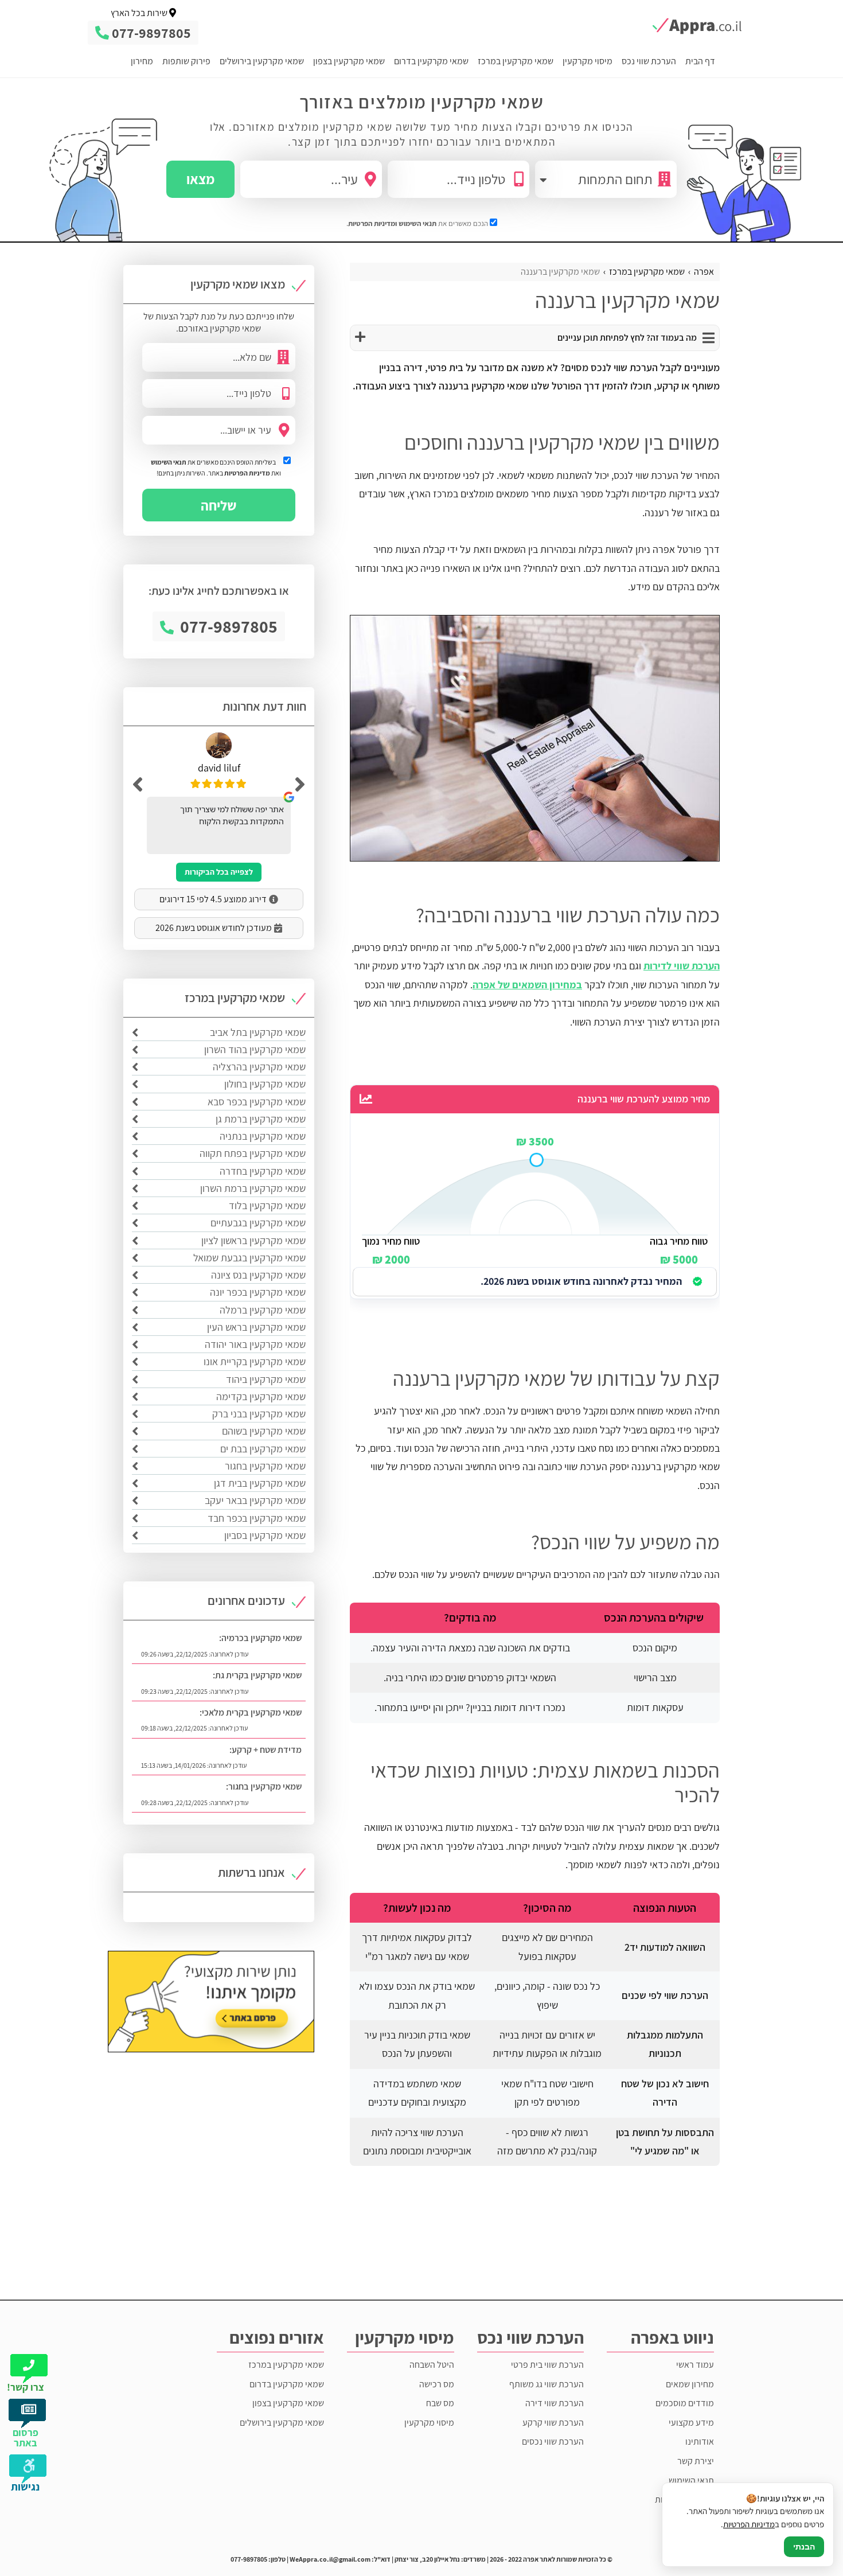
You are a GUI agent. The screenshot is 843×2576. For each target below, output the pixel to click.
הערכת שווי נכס (649, 61)
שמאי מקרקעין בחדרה (263, 1171)
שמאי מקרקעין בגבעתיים (258, 1223)
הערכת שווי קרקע (553, 2423)
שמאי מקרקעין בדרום (431, 61)
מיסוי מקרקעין (588, 61)
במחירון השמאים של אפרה (527, 985)
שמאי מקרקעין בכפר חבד (257, 1518)
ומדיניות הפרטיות (372, 223)
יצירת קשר (696, 2461)
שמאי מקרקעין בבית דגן (260, 1483)
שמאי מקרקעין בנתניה (263, 1136)
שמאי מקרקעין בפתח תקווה (253, 1153)
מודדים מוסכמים (685, 2403)
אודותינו (700, 2441)
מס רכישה (437, 2384)
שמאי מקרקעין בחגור (265, 1466)
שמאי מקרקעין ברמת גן (261, 1119)
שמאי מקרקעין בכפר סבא (257, 1102)
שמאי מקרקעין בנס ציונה (258, 1275)
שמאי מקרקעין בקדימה (261, 1396)
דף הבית (700, 61)
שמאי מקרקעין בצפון (349, 61)
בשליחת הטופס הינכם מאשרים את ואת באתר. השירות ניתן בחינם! (216, 467)
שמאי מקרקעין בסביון (265, 1535)
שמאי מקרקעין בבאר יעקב (255, 1500)
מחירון (142, 61)
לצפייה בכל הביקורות (219, 872)
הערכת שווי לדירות (682, 966)
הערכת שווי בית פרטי (547, 2365)
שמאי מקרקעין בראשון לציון (253, 1240)
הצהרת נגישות (689, 2519)
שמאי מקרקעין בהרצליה (259, 1067)
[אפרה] (690, 26)
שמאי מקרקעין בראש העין (256, 1327)
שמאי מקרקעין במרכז (516, 61)
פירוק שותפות (186, 61)
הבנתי (804, 2547)
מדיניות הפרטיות (247, 473)
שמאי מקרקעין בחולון (265, 1084)
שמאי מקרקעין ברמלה (263, 1310)
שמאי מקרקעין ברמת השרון (253, 1188)
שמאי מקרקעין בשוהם (264, 1431)
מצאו (200, 179)
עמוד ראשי (695, 2365)
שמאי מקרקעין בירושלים (262, 61)
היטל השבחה (432, 2365)
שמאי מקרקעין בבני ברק (259, 1414)
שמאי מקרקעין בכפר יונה (258, 1292)
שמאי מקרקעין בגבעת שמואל (249, 1258)
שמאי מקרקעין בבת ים (263, 1449)
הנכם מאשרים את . (418, 223)
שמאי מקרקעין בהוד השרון (255, 1049)
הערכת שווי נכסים (553, 2441)
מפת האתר (694, 2538)
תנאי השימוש (417, 223)
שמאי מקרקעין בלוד (267, 1205)
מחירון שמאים (690, 2384)
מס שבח (440, 2403)
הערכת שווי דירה (555, 2403)
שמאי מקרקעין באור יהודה (255, 1344)
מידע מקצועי (691, 2423)
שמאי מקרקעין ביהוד (266, 1379)
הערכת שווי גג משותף (547, 2384)
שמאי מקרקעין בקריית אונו (255, 1361)
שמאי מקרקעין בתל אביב (258, 1032)
